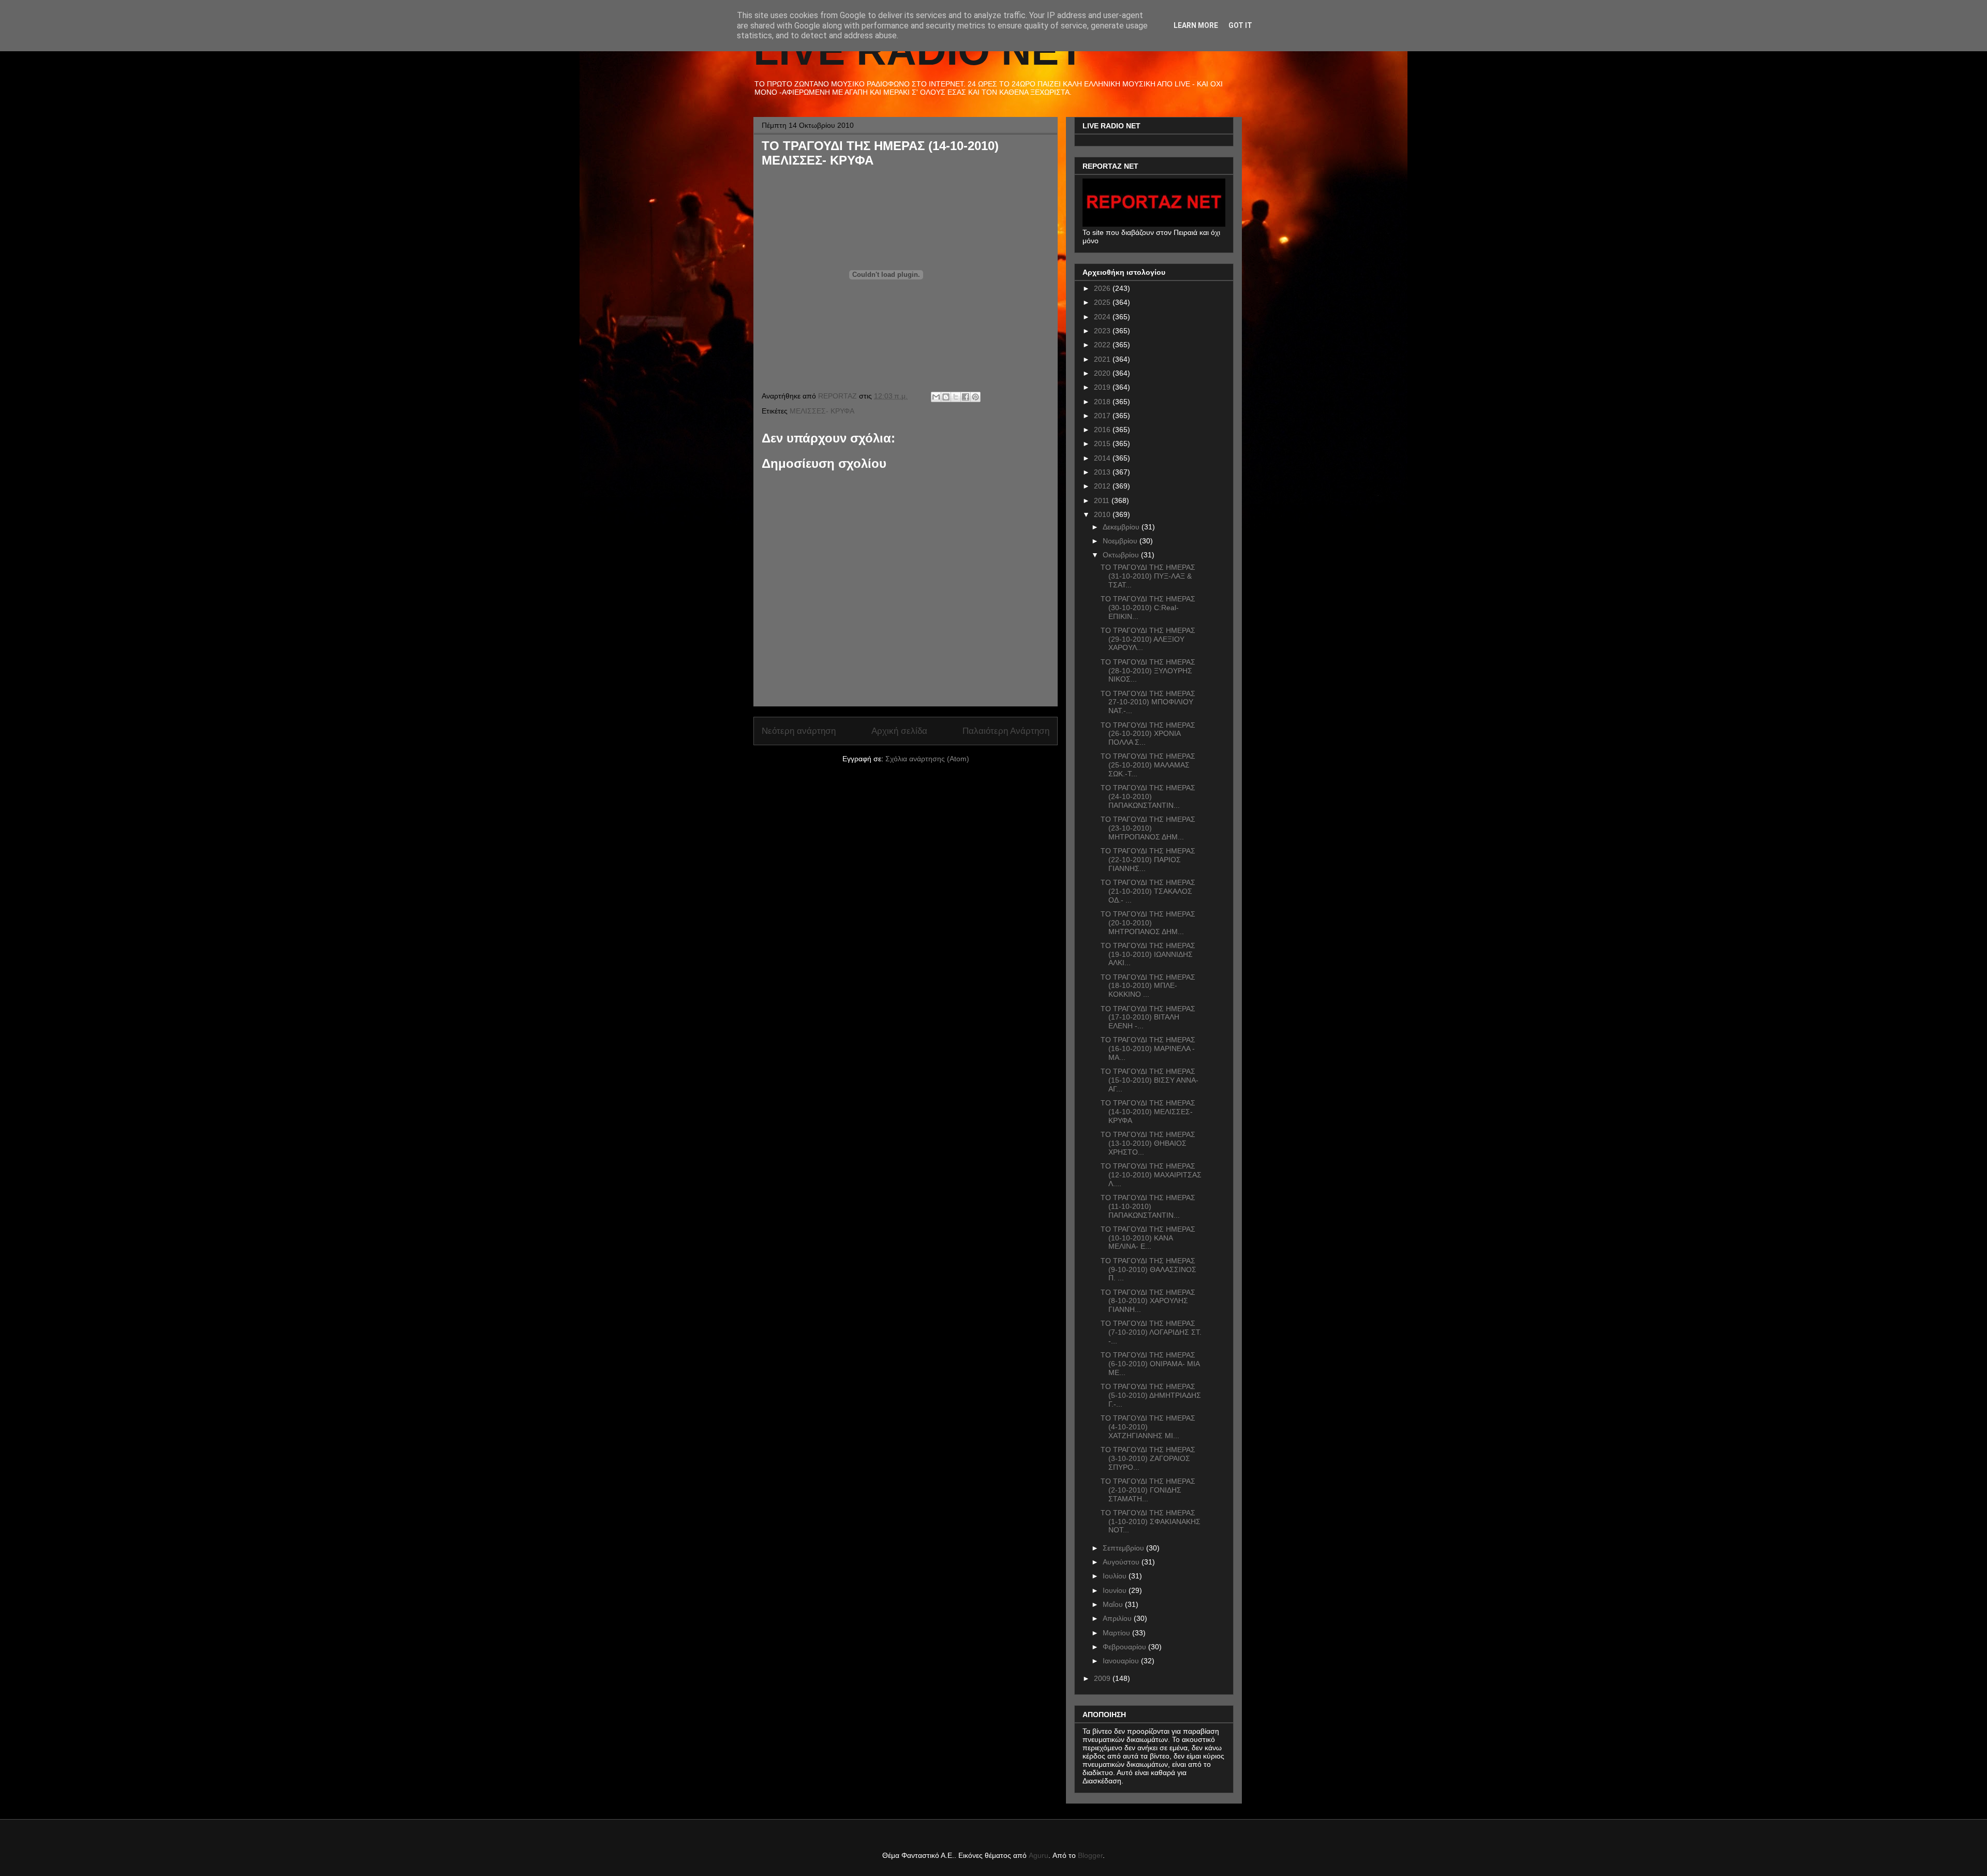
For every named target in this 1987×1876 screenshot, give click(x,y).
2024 (1103, 317)
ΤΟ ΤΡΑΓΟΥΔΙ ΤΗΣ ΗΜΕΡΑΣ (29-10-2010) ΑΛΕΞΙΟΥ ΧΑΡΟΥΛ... (1148, 639)
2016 (1103, 430)
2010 (1103, 514)
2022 (1103, 345)
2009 (1103, 1678)
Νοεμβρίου (1121, 541)
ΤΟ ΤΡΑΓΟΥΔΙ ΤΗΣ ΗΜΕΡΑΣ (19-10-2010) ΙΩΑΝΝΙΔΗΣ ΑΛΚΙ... (1148, 954)
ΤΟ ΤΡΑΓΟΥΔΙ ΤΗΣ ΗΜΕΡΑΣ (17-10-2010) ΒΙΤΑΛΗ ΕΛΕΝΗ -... (1148, 1017)
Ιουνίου (1116, 1590)
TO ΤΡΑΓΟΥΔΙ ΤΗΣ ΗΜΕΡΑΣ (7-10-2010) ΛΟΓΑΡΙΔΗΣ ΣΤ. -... (1151, 1332)
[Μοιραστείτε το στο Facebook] (966, 397)
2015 (1103, 444)
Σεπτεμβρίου (1124, 1548)
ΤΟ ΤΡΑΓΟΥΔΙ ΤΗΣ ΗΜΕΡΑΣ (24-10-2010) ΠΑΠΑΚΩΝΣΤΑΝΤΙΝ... (1148, 796)
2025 (1103, 302)
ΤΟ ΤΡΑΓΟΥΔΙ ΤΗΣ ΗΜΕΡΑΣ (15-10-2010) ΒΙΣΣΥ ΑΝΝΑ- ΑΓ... (1150, 1080)
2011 (1103, 500)
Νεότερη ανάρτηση (799, 731)
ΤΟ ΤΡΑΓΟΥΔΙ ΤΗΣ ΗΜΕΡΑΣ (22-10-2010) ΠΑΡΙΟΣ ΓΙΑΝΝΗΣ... (1148, 860)
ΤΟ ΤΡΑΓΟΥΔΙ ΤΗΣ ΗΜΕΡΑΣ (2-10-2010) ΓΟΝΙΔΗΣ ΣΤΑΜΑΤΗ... (1148, 1490)
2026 (1103, 288)
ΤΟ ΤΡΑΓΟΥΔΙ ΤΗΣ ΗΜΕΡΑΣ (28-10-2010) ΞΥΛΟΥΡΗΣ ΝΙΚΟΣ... (1148, 671)
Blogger (1090, 1855)
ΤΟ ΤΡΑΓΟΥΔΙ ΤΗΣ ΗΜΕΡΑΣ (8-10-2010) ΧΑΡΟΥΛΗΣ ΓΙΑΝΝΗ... (1148, 1301)
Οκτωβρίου (1122, 555)
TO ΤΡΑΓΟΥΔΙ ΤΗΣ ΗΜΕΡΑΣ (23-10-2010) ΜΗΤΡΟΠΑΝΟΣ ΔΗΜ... (1148, 828)
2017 (1103, 416)
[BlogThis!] (946, 397)
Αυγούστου (1122, 1562)
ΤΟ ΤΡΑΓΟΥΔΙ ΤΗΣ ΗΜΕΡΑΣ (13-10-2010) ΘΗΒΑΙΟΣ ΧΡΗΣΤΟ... (1148, 1143)
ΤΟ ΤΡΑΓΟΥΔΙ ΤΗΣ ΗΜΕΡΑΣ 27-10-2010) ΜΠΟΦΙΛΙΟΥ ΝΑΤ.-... (1148, 702)
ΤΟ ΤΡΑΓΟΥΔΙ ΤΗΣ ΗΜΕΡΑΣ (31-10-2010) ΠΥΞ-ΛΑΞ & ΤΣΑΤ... (1148, 576)
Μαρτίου (1117, 1633)
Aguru (1039, 1855)
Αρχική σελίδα (899, 731)
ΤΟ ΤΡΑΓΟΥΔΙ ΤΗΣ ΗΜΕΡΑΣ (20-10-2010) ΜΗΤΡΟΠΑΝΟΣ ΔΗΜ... (1148, 923)
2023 (1103, 331)
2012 (1103, 486)
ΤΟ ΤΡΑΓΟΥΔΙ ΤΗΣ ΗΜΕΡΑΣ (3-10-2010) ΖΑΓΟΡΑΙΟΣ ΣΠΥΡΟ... (1148, 1458)
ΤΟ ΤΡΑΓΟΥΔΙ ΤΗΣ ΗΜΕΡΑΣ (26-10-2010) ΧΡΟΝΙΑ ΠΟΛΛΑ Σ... (1148, 734)
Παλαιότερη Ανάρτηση (1006, 731)
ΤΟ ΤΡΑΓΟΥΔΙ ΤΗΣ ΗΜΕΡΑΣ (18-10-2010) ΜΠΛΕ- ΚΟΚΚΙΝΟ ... (1148, 986)
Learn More (1196, 25)
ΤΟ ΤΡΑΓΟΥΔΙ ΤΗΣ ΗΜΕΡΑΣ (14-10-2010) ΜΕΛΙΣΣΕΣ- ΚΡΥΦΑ (1148, 1112)
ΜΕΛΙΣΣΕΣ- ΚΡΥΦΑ (822, 411)
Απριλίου (1118, 1618)
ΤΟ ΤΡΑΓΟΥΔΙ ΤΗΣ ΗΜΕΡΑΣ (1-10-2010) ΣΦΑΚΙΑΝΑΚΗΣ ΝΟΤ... (1151, 1522)
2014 (1103, 458)
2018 (1103, 402)
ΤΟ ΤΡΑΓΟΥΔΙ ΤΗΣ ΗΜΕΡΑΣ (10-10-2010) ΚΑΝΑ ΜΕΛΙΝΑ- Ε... (1148, 1238)
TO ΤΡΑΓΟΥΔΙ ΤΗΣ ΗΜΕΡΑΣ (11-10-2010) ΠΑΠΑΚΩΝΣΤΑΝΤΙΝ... (1148, 1206)
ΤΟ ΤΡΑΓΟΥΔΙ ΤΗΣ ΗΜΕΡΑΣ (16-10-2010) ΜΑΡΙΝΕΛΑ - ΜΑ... (1148, 1048)
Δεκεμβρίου (1122, 527)
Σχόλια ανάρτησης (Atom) (927, 759)
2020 (1103, 373)
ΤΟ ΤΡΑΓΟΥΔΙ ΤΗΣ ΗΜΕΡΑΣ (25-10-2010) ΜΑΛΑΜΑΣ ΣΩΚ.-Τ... (1148, 765)
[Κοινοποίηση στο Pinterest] (975, 397)
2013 (1103, 472)
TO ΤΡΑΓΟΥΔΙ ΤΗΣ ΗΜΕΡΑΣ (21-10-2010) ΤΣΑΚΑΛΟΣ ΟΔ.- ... (1148, 891)
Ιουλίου (1116, 1576)
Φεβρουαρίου (1125, 1647)
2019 (1103, 387)
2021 (1103, 359)
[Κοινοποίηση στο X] (956, 397)
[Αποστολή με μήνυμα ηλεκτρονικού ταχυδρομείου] (936, 397)
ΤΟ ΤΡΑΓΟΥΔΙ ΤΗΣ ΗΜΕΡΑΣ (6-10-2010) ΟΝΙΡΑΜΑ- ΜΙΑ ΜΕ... (1150, 1364)
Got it (1240, 25)
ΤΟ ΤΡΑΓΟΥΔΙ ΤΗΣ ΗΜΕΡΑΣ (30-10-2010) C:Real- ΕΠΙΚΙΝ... (1148, 608)
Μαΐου (1114, 1604)
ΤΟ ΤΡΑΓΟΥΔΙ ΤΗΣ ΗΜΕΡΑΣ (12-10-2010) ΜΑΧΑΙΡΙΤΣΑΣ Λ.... (1151, 1175)
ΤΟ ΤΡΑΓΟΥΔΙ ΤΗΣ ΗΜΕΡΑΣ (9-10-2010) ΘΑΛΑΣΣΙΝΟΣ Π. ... (1148, 1269)
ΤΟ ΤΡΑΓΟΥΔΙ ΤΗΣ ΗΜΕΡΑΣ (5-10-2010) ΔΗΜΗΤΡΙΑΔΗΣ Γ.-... (1151, 1395)
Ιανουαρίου (1122, 1661)
